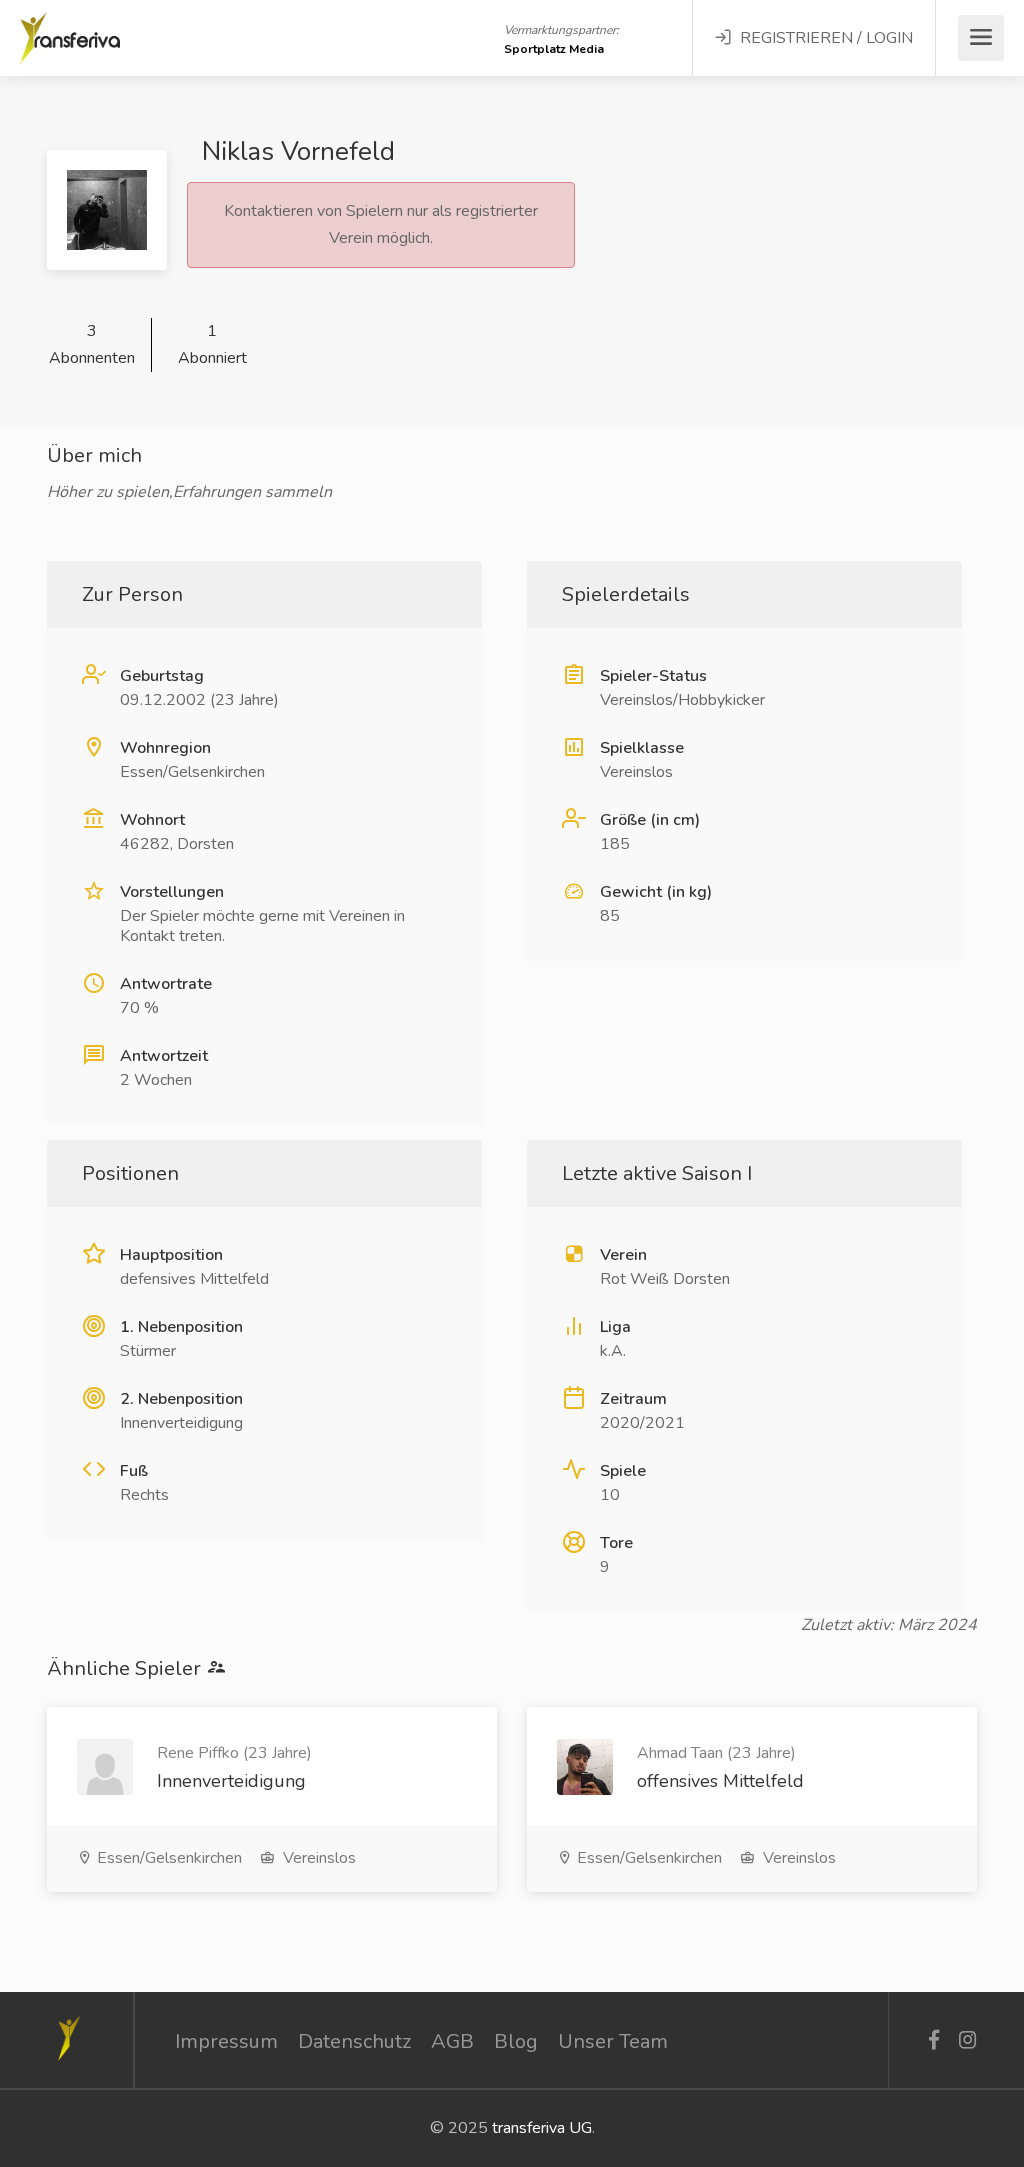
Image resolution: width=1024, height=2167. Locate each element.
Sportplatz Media (554, 49)
